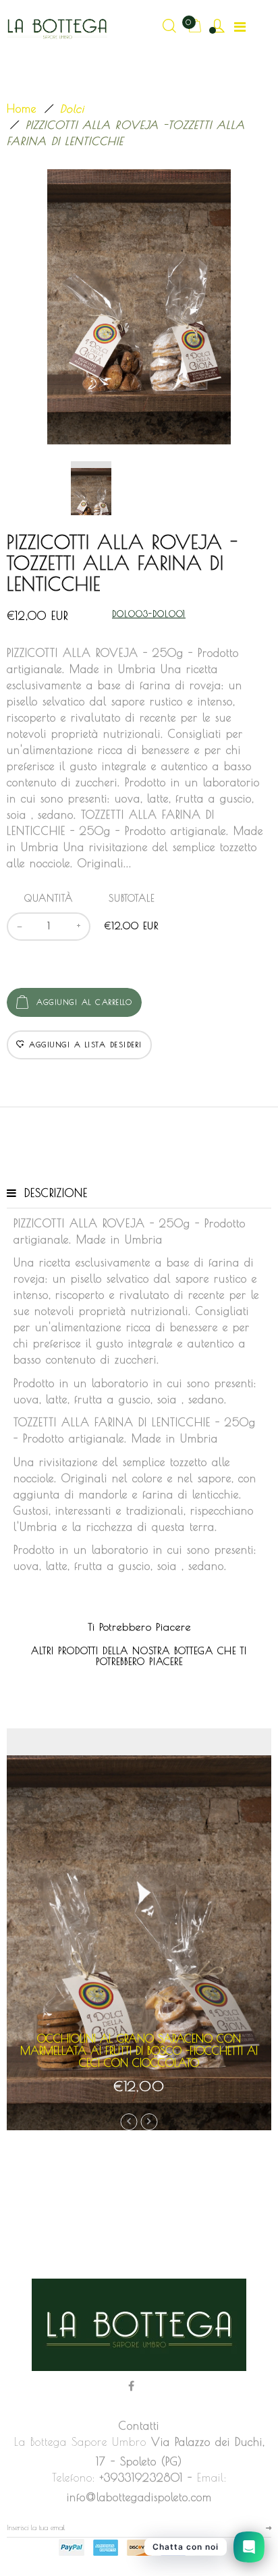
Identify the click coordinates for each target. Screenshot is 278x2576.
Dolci (72, 109)
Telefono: (74, 2478)
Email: (212, 2478)
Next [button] (149, 2122)
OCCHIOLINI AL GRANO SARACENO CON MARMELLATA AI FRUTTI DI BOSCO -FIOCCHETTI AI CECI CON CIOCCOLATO (139, 2050)
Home (22, 109)
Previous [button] (129, 2122)
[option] (139, 307)
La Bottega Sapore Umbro (80, 2442)
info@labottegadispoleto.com (139, 2497)
